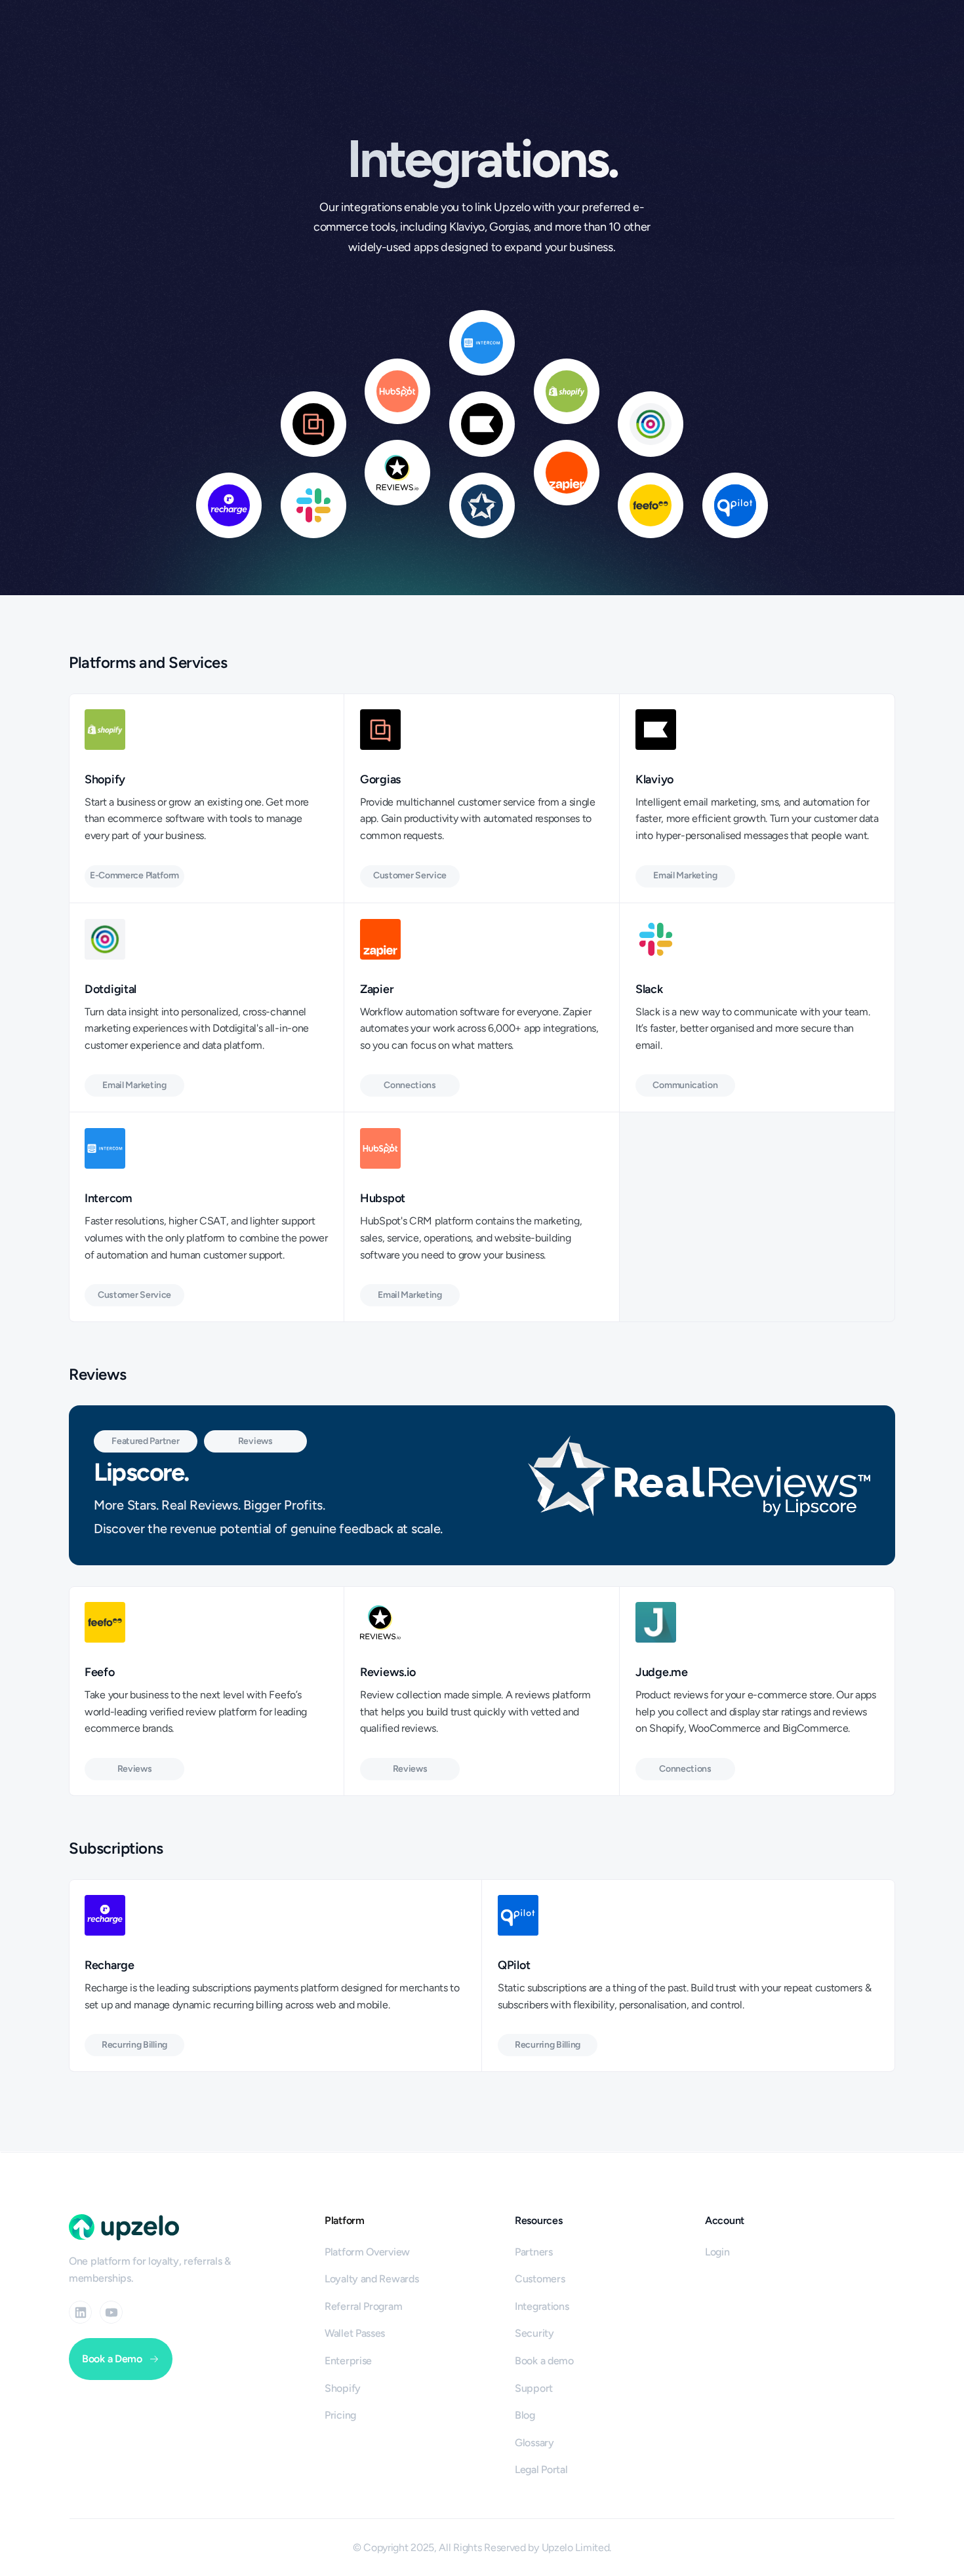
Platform (345, 2220)
